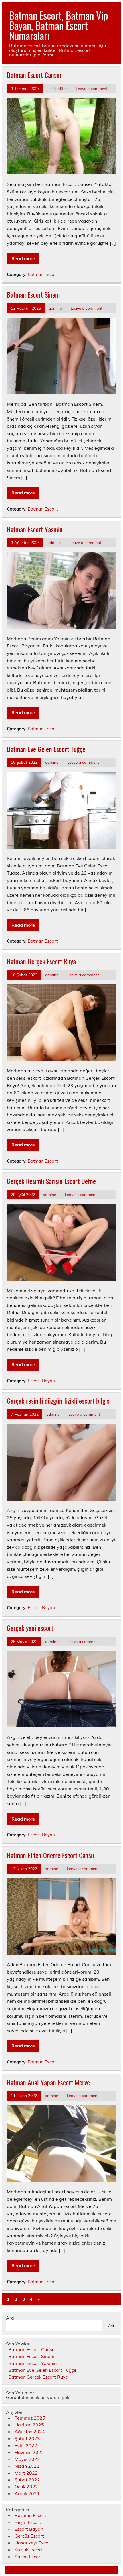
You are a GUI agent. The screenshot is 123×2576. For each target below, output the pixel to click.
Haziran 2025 (29, 2425)
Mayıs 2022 (27, 2459)
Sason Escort (28, 2557)
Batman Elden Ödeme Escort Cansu (50, 1855)
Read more (23, 258)
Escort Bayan (41, 1381)
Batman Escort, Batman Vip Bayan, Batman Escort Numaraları (59, 25)
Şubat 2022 (27, 2480)
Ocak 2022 (26, 2487)
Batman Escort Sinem (33, 294)
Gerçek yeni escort (30, 1628)
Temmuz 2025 (30, 2418)
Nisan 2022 (27, 2466)
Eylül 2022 (26, 2445)
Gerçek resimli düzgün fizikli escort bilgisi (59, 1401)
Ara (10, 2318)
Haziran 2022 (29, 2452)
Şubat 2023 (27, 2438)
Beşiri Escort (28, 2522)
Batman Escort (43, 274)
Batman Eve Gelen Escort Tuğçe (46, 749)
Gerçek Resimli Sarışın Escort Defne (51, 1181)
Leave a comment (92, 88)
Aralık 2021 (27, 2493)
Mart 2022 (26, 2473)
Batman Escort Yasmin (35, 529)
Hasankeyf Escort (33, 2543)
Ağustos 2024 (30, 2432)
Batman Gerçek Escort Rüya (41, 961)
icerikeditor (57, 88)
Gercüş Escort (29, 2536)
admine (55, 308)
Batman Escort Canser (34, 75)
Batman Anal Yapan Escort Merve (48, 2082)
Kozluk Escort (29, 2550)
